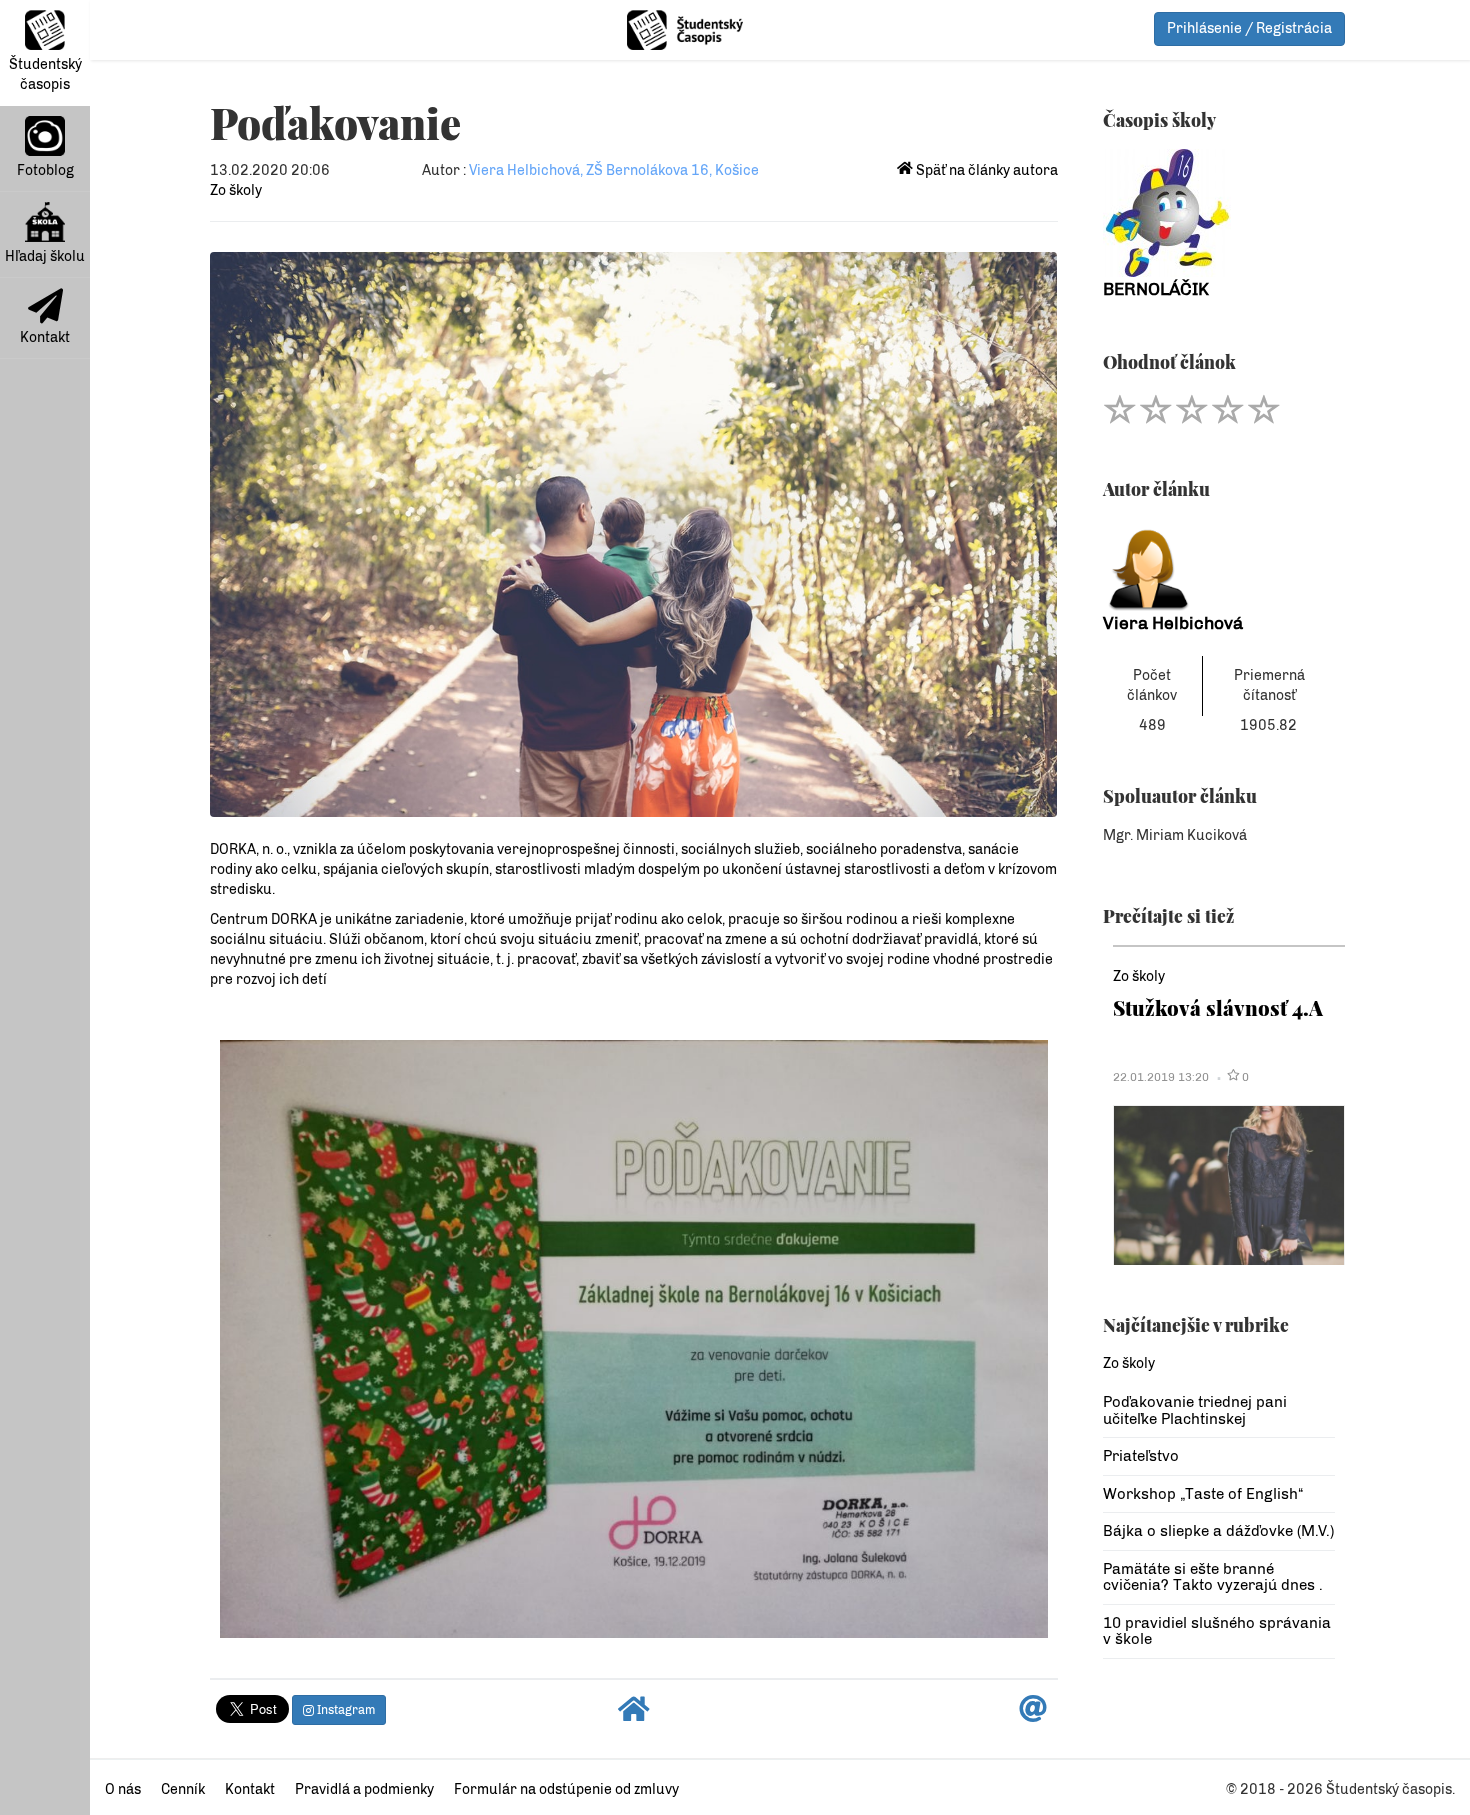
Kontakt (45, 337)
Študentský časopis (45, 74)
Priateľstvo (1141, 1456)
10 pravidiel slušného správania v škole (1217, 1631)
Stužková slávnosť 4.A (1218, 1007)
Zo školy (236, 190)
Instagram (344, 1710)
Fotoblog (45, 170)
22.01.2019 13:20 (1161, 1077)
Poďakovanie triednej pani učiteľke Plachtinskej (1195, 1410)
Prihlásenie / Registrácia (1249, 28)
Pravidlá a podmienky (364, 1789)
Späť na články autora (985, 170)
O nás (123, 1789)
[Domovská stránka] (634, 1714)
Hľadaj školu (45, 256)
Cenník (183, 1789)
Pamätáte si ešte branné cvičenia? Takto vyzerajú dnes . (1213, 1577)
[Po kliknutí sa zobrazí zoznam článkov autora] (1219, 564)
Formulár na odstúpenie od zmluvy (566, 1789)
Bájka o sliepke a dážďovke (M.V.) (1218, 1531)
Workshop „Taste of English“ (1203, 1494)
